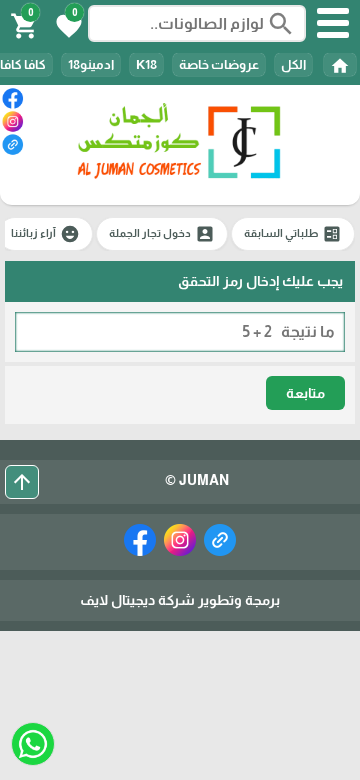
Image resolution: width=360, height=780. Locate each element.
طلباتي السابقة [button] (293, 234)
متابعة (305, 393)
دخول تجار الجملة (162, 234)
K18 (146, 64)
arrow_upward (22, 482)
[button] (66, 24)
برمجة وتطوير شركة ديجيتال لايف (180, 600)
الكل (293, 64)
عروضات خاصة (219, 64)
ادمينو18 (91, 64)
